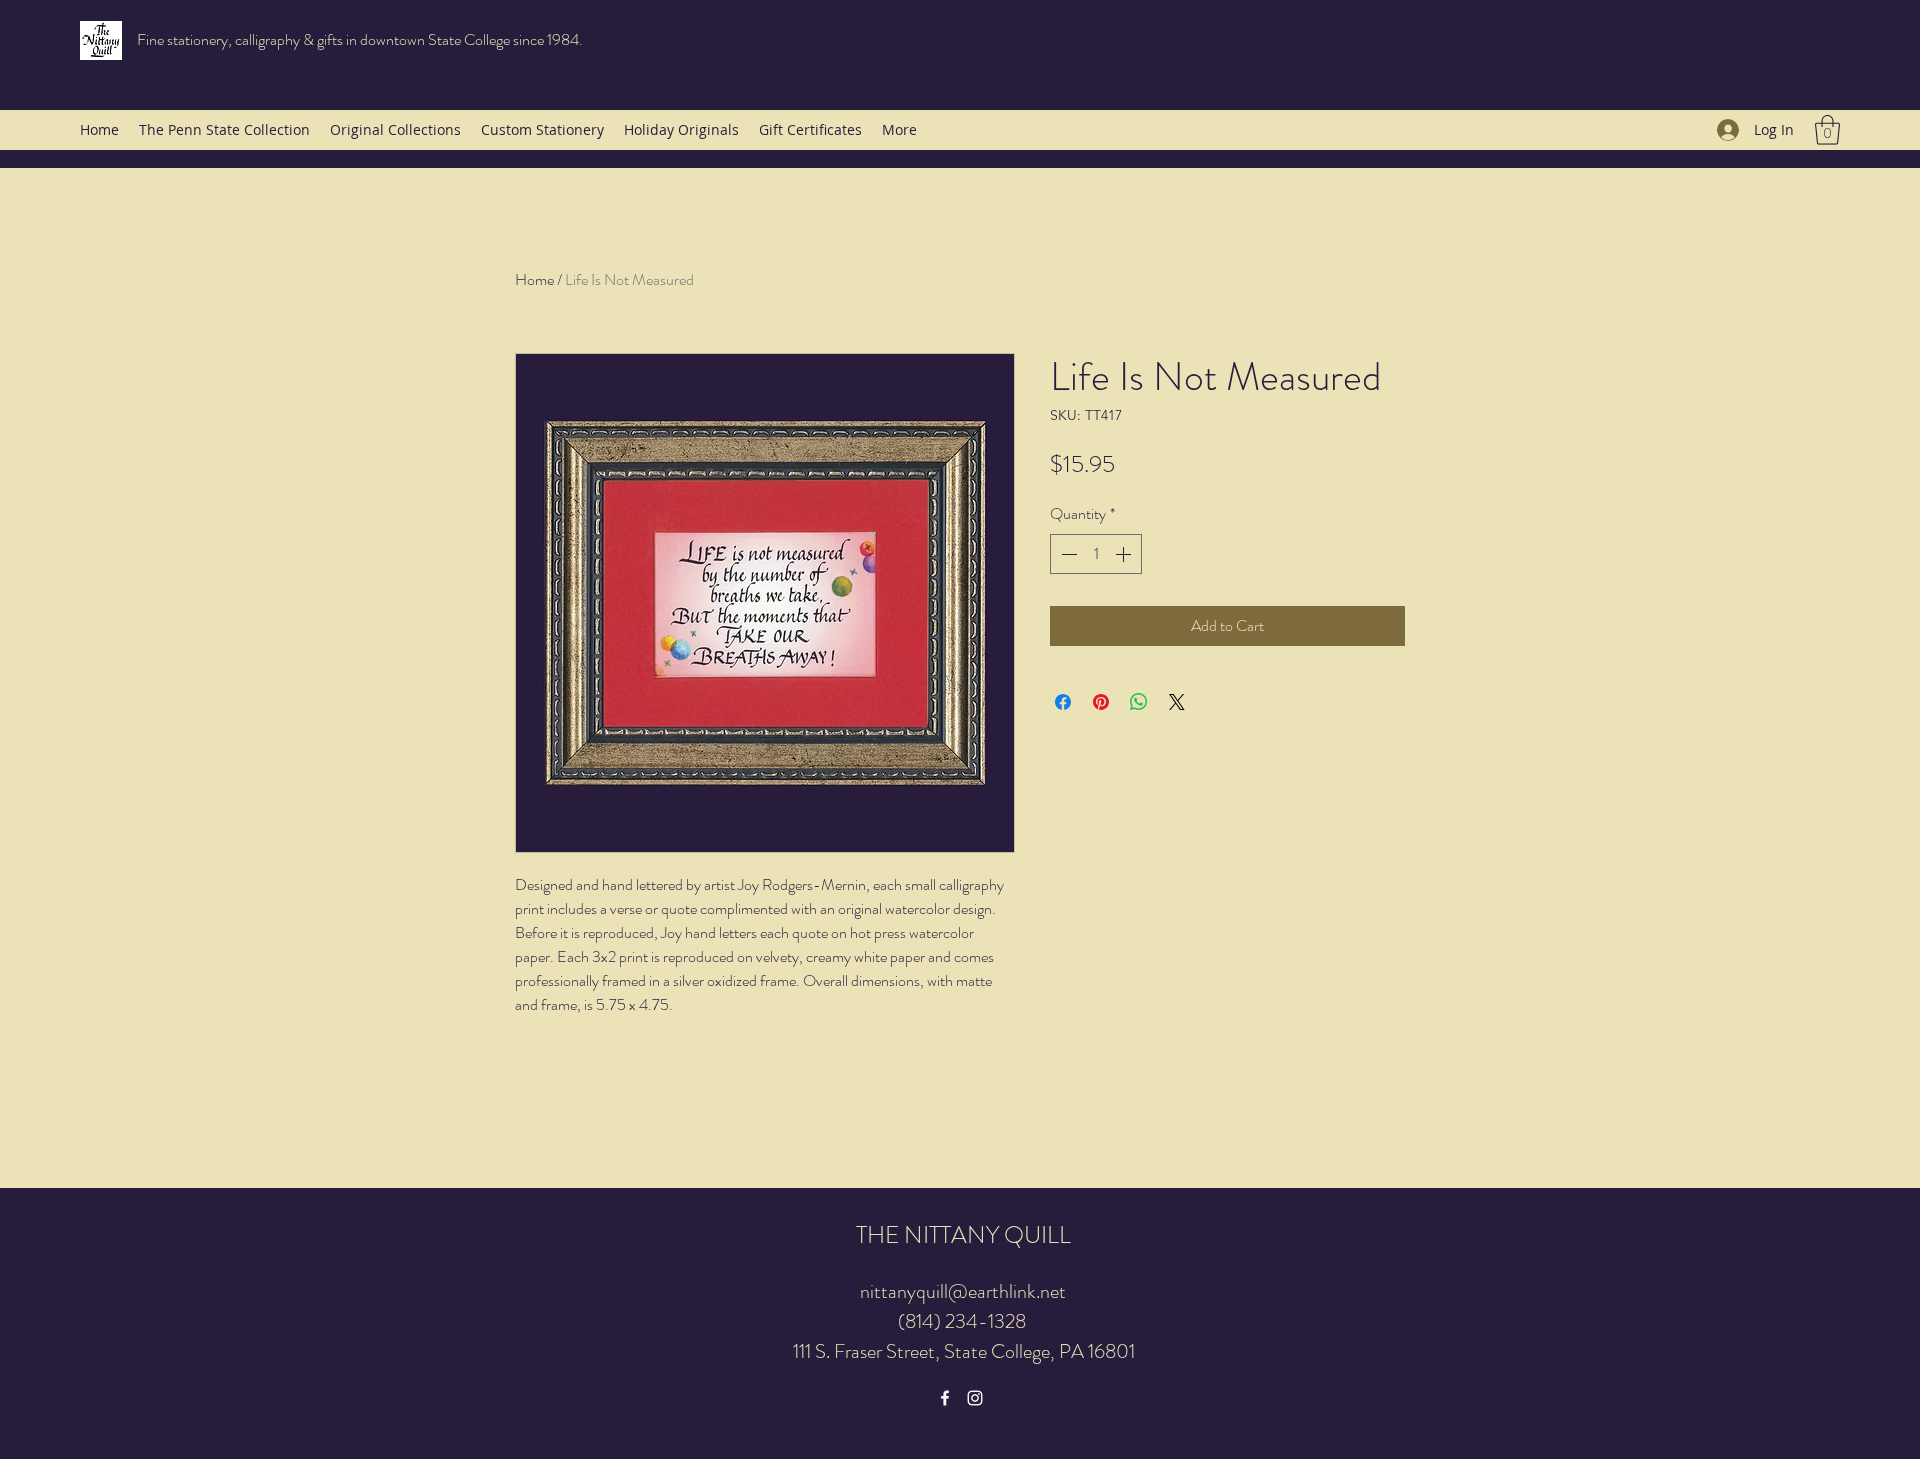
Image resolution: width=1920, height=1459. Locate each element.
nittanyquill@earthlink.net (963, 1291)
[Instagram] (975, 1398)
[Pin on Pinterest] (1101, 702)
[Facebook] (945, 1398)
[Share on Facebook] (1063, 702)
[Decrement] (1067, 554)
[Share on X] (1177, 702)
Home (534, 279)
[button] (1827, 130)
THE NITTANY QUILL (963, 1235)
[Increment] (1125, 554)
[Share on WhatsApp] (1139, 702)
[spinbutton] (1096, 554)
